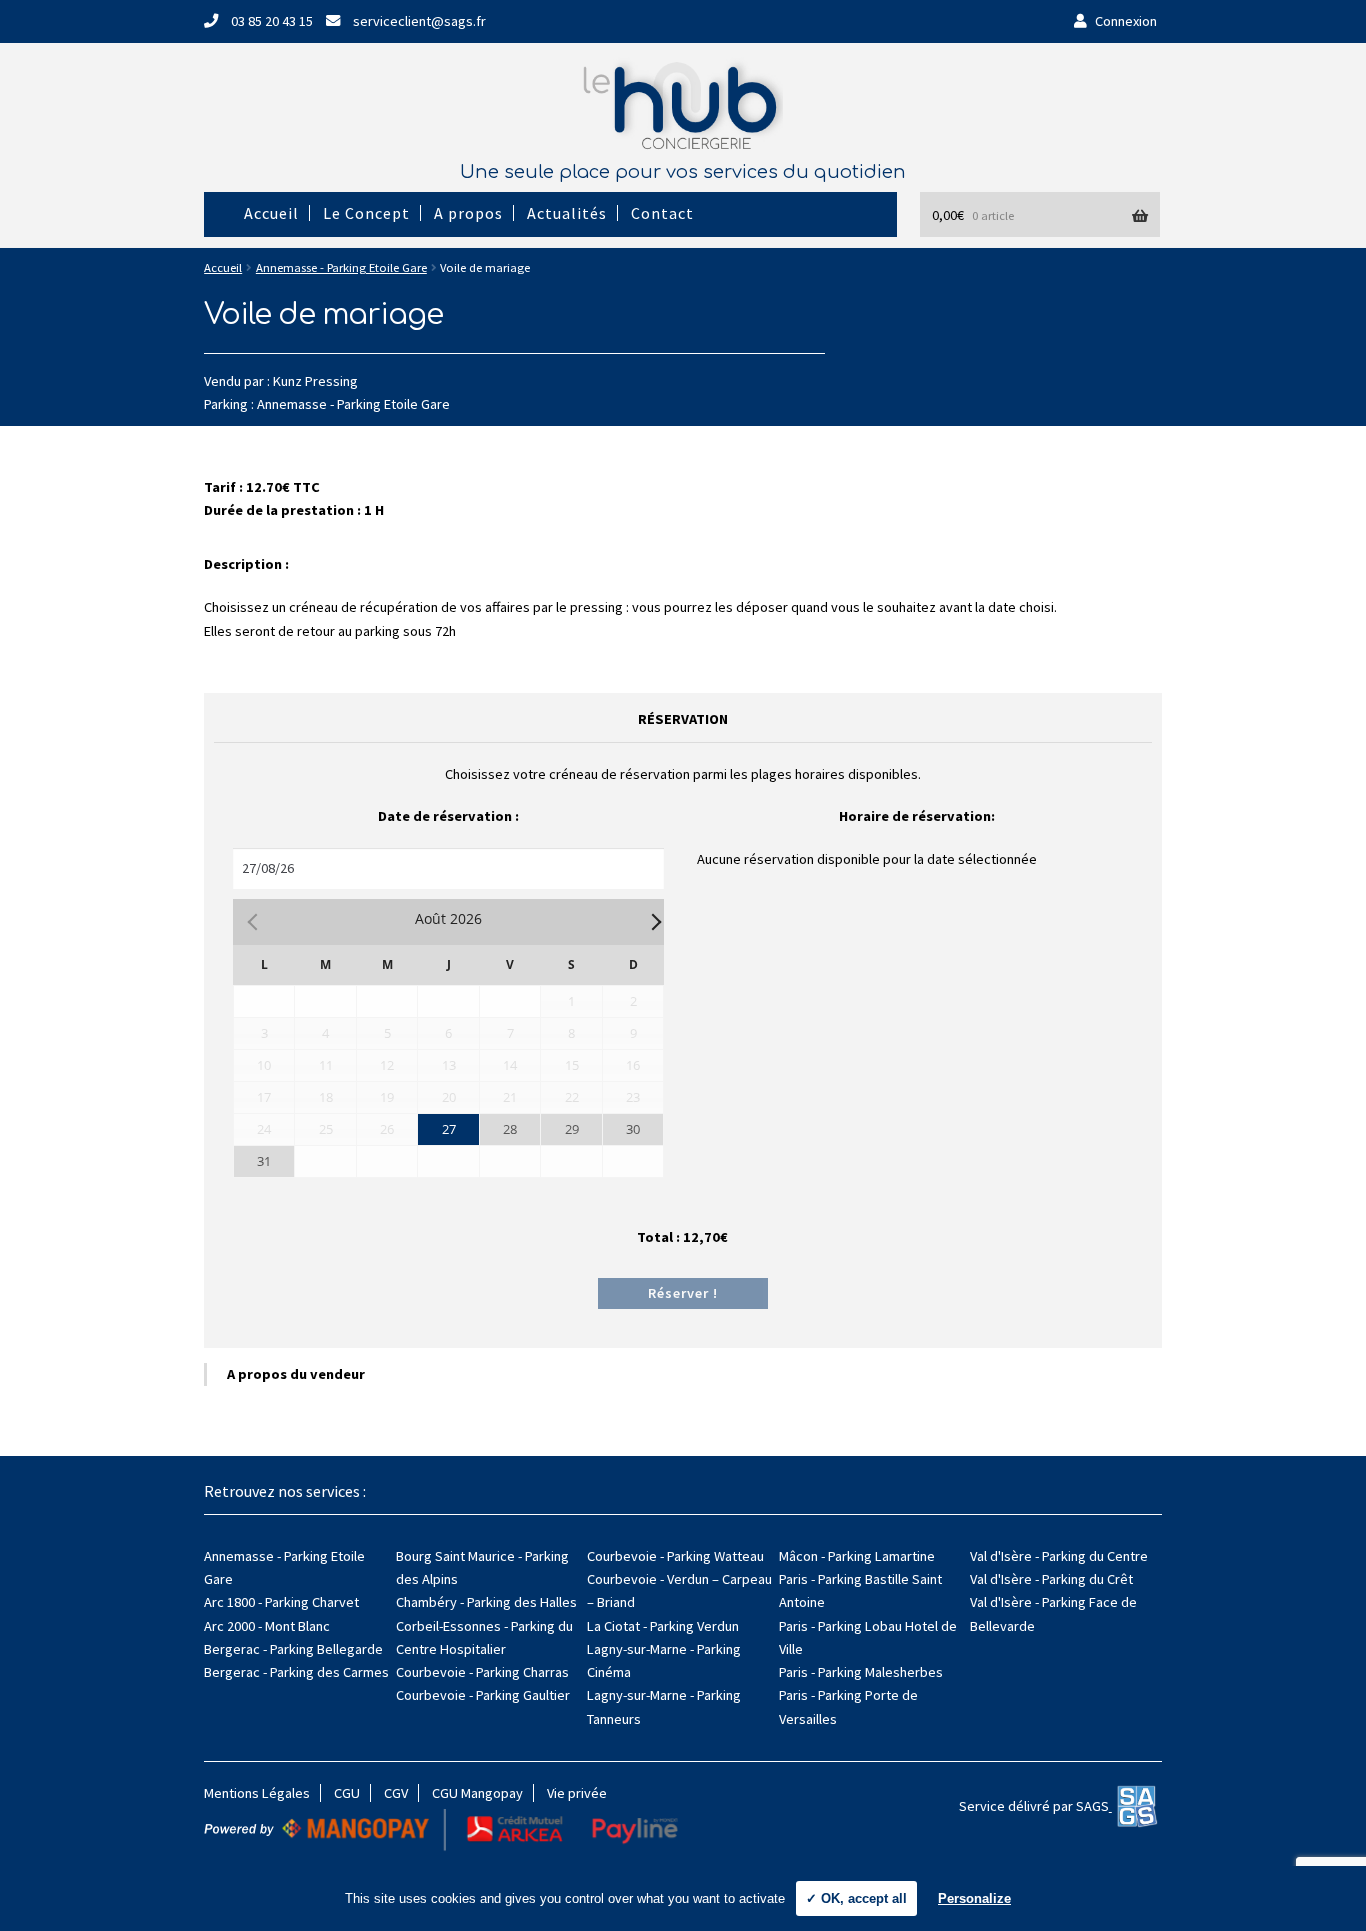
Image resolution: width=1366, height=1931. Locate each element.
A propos (468, 213)
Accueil (271, 213)
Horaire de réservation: (917, 816)
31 (264, 1161)
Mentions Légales (257, 1793)
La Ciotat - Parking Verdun (663, 1626)
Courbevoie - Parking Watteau (675, 1556)
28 (510, 1129)
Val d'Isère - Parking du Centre (1059, 1556)
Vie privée (577, 1793)
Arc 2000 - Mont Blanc (267, 1626)
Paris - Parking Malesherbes (861, 1672)
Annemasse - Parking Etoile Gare (341, 267)
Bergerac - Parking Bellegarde (293, 1649)
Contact (662, 213)
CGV (396, 1793)
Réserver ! (683, 1293)
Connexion (1126, 21)
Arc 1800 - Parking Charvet (281, 1602)
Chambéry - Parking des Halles (486, 1602)
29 (572, 1129)
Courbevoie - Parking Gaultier (483, 1695)
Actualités (567, 213)
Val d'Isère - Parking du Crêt (1051, 1579)
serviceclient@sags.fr (419, 21)
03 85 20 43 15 (272, 21)
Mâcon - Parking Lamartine (857, 1556)
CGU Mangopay (477, 1793)
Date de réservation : (448, 816)
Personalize (974, 1898)
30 (633, 1129)
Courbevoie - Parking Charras (482, 1672)
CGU (347, 1793)
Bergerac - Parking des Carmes (296, 1672)
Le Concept (366, 213)
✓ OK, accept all (856, 1898)
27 (449, 1129)
